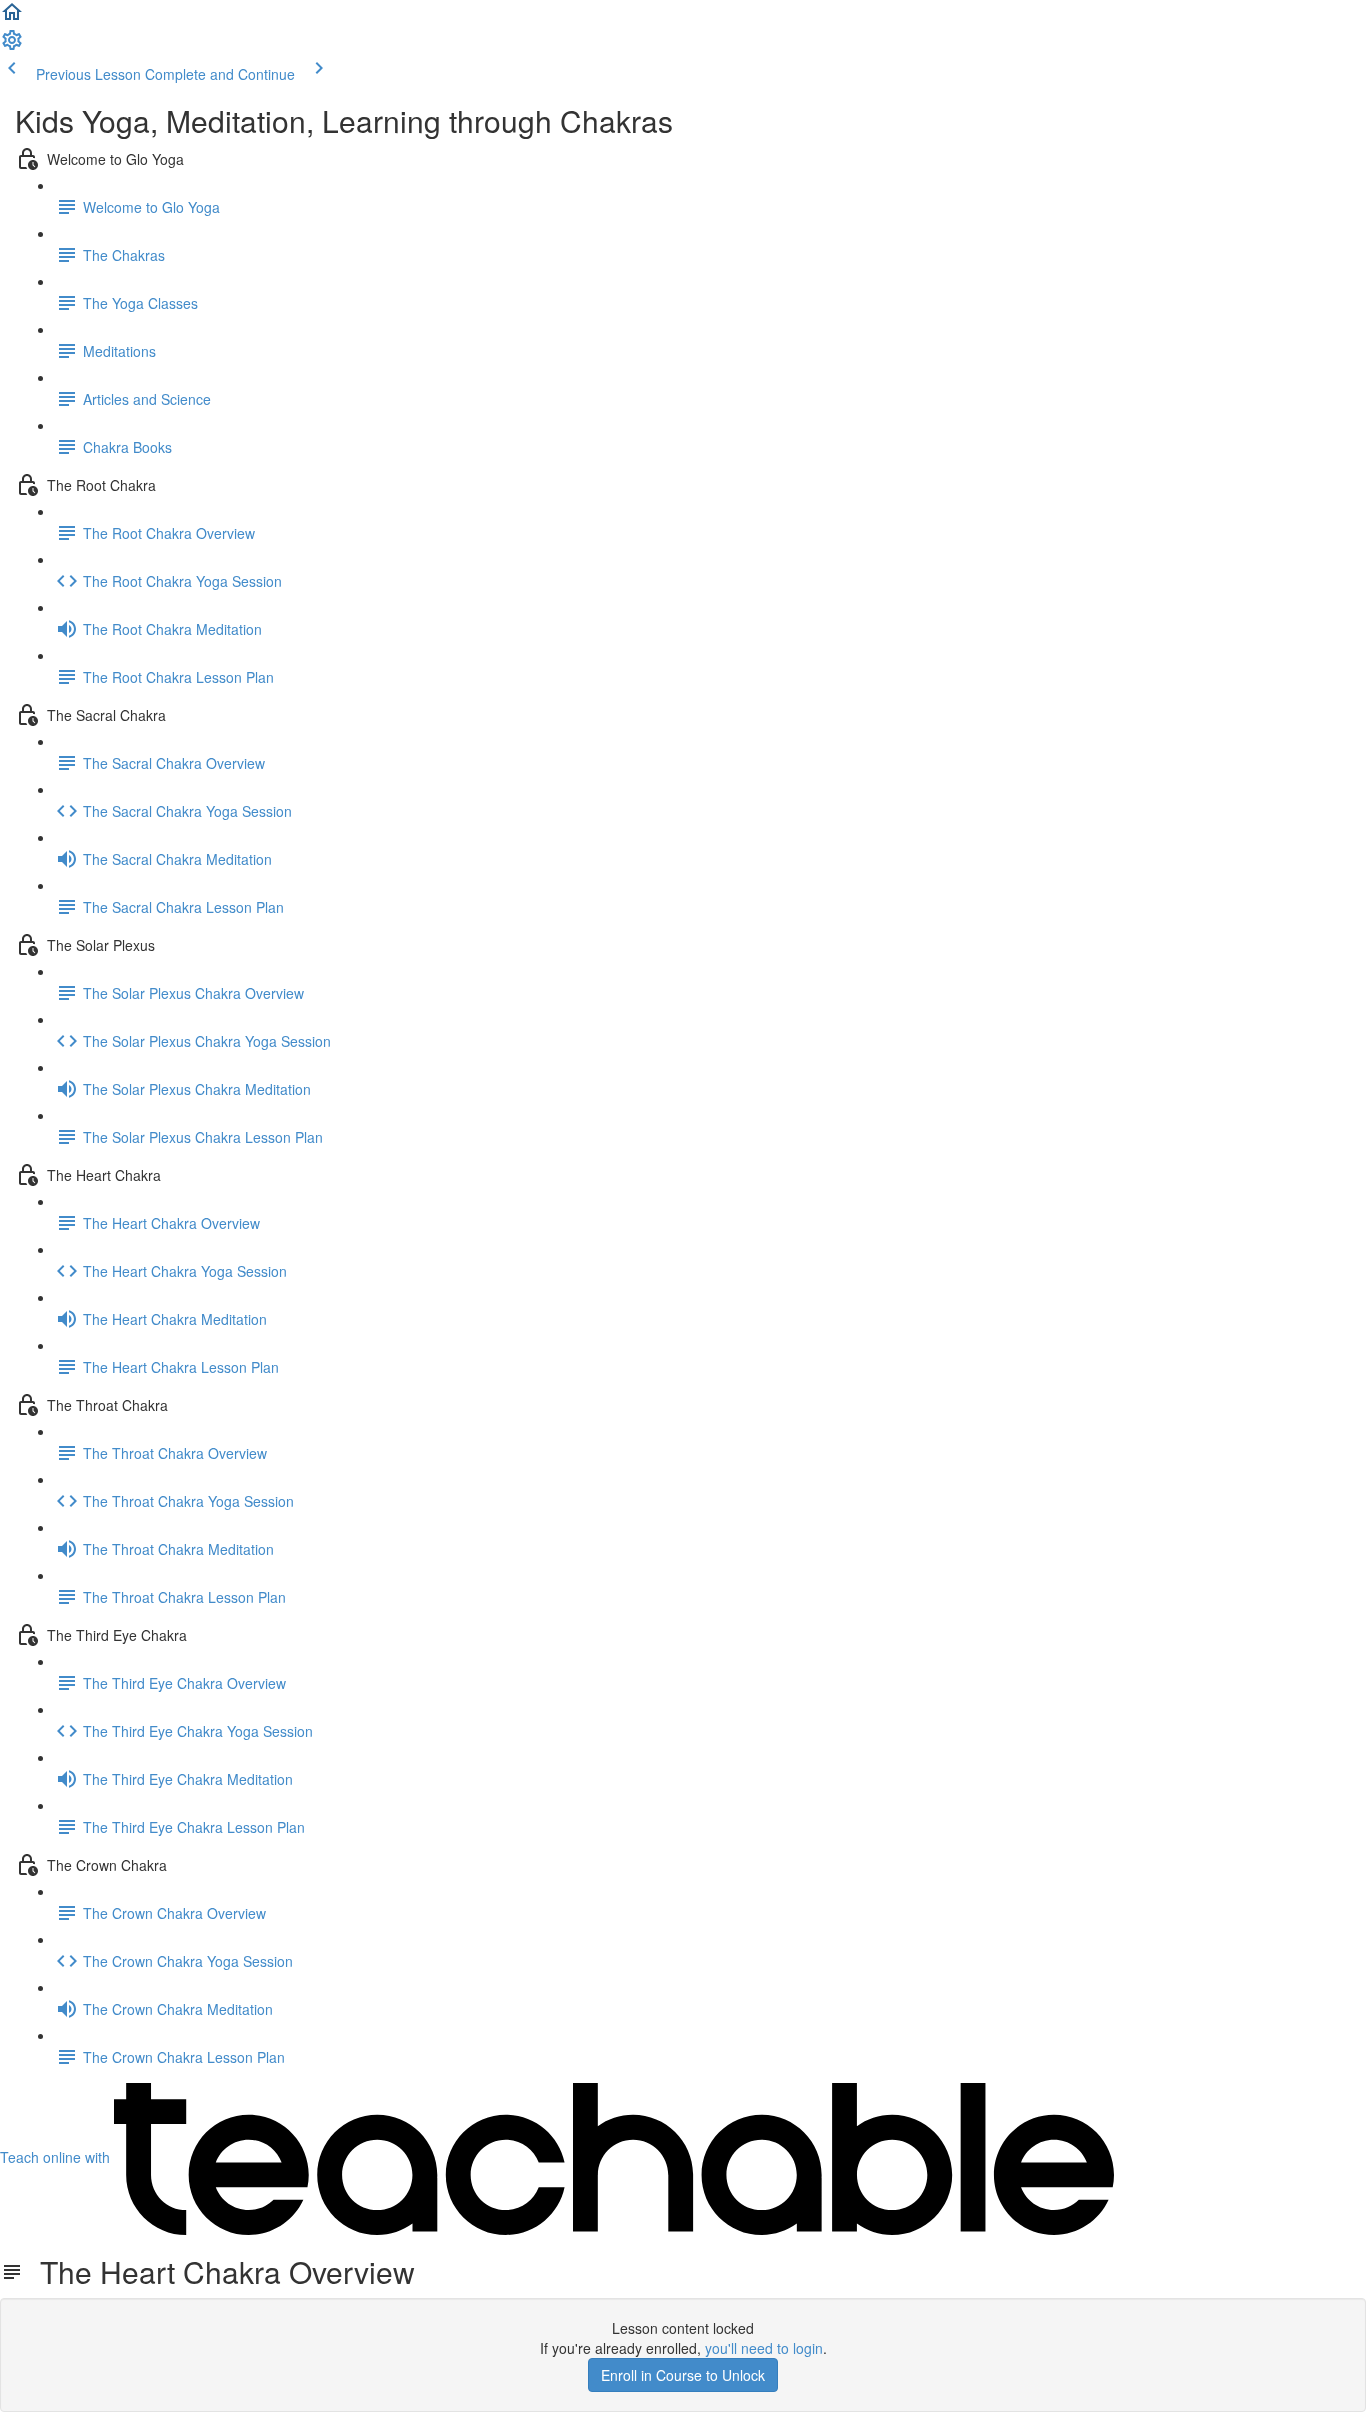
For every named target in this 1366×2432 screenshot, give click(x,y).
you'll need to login (764, 2348)
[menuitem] (12, 46)
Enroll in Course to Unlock (683, 2375)
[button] (12, 18)
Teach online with (57, 2157)
